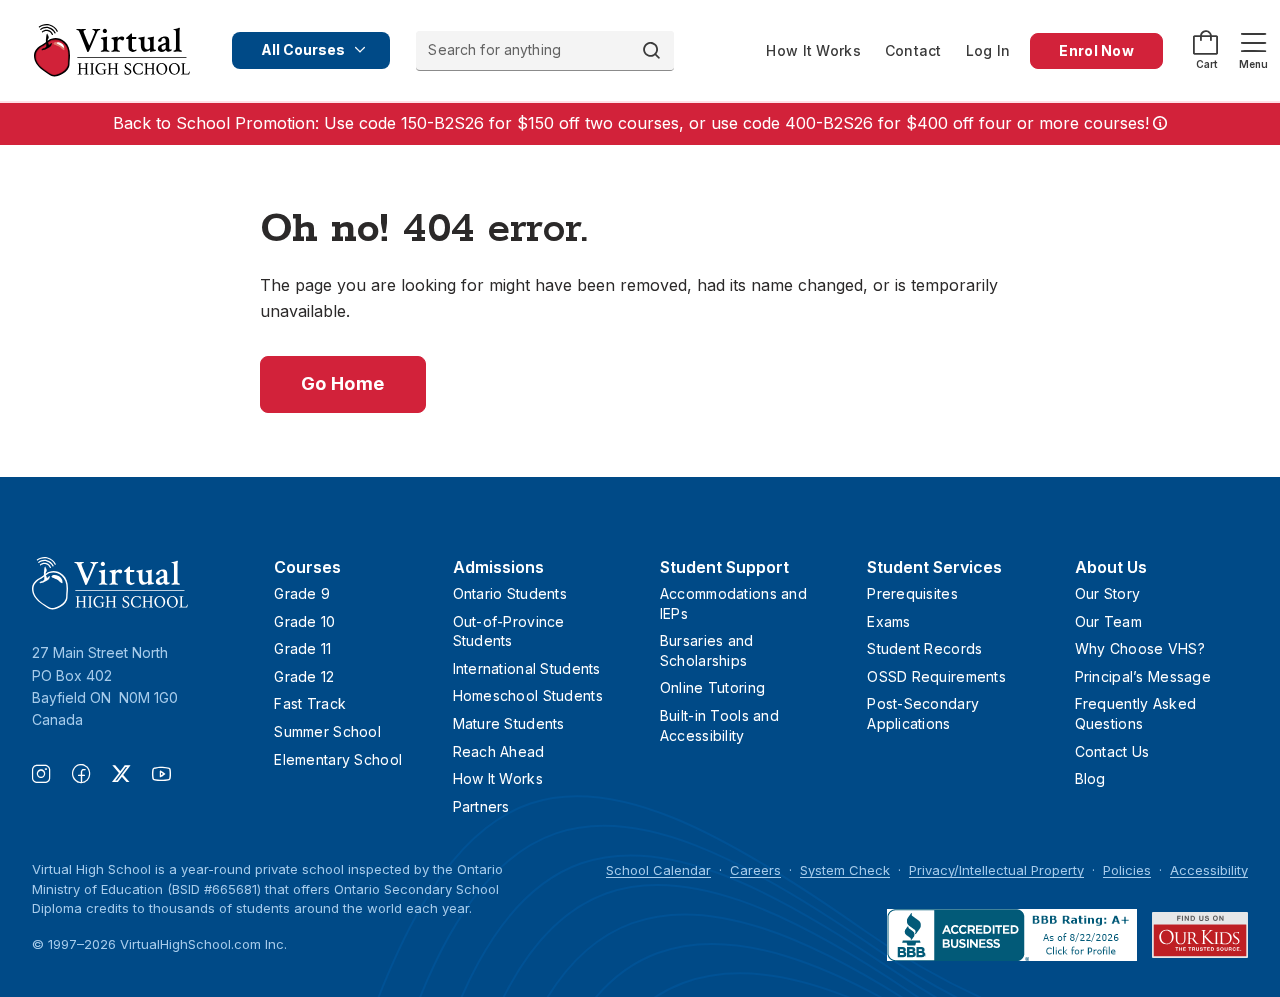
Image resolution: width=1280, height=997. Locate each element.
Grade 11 (302, 648)
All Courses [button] (303, 49)
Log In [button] (988, 50)
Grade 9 (302, 593)
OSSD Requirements (936, 676)
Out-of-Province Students (509, 631)
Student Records (924, 648)
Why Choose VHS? (1140, 648)
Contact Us (1112, 751)
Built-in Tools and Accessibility (719, 725)
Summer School (327, 731)
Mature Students (509, 723)
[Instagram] (52, 776)
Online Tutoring (712, 687)
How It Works (813, 50)
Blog (1090, 778)
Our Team (1108, 621)
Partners (481, 806)
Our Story (1108, 593)
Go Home (343, 383)
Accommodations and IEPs (733, 603)
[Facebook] (92, 776)
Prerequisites (912, 593)
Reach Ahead (499, 751)
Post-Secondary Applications (923, 713)
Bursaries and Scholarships (707, 650)
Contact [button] (913, 50)
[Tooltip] (1158, 124)
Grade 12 (304, 676)
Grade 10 (304, 621)
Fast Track (310, 703)
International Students (527, 668)
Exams (888, 621)
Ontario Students (510, 593)
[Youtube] (161, 776)
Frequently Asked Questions (1135, 713)
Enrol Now (1096, 50)
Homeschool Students (528, 695)
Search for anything (494, 49)
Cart (1206, 64)
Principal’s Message (1143, 676)
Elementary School (338, 759)
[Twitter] (132, 776)
